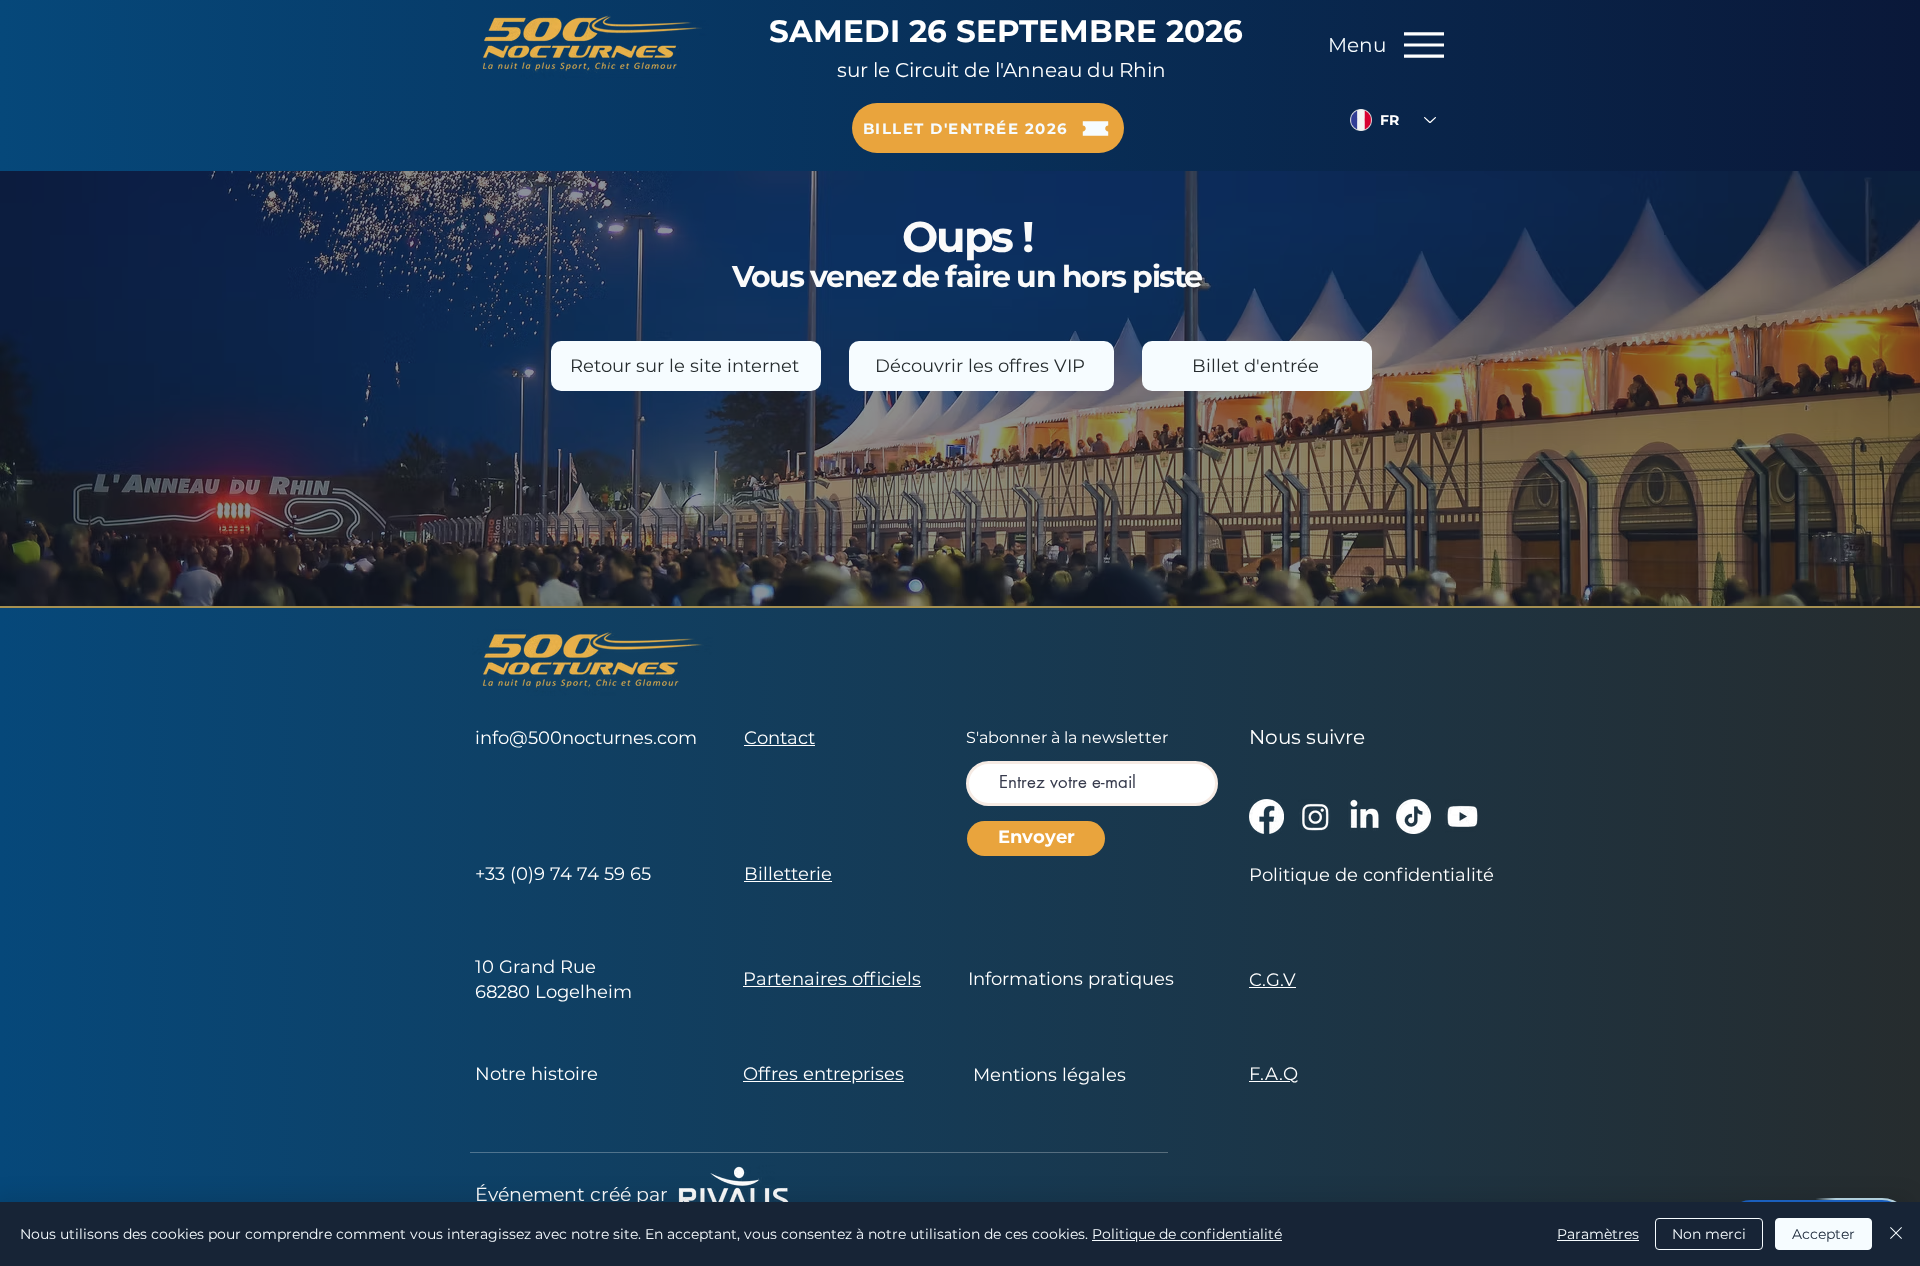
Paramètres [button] (1598, 1234)
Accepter (1823, 1234)
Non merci (1709, 1234)
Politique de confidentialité (1187, 1234)
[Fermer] (1896, 1234)
